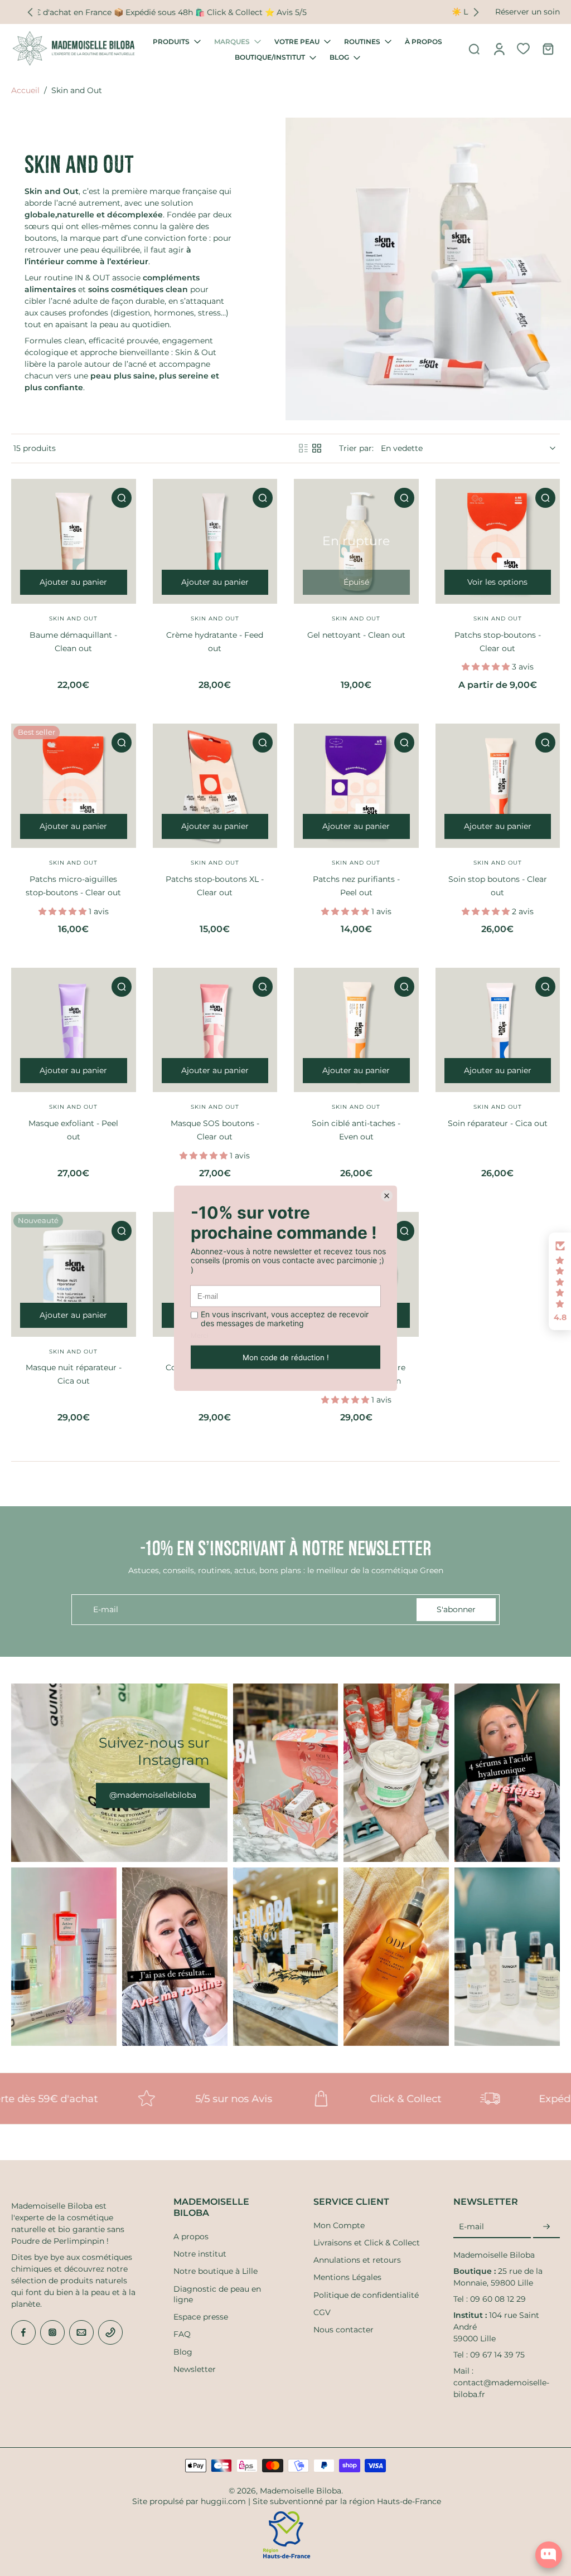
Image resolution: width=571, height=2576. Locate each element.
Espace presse (201, 2317)
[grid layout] (317, 448)
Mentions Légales (347, 2277)
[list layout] (303, 448)
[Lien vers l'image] (119, 1773)
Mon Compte (339, 2225)
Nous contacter (343, 2330)
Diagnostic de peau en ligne (217, 2294)
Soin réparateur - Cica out (498, 1123)
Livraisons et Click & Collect (367, 2243)
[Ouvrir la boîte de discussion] (549, 2555)
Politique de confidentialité (366, 2295)
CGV (322, 2312)
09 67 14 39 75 (497, 2355)
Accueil (25, 90)
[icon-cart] (548, 48)
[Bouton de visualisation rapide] (122, 498)
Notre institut (200, 2254)
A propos (191, 2237)
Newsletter (195, 2369)
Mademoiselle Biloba (301, 2491)
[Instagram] (52, 2332)
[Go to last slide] (30, 12)
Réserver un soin (528, 12)
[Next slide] (476, 12)
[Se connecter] (499, 48)
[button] (560, 1282)
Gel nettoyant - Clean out (356, 635)
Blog (183, 2352)
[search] (474, 48)
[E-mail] (81, 2332)
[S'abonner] (546, 2227)
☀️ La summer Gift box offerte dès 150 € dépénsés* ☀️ (253, 12)
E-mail (471, 2226)
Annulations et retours (357, 2260)
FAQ (182, 2334)
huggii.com (223, 2501)
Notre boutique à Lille (216, 2271)
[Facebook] (23, 2332)
